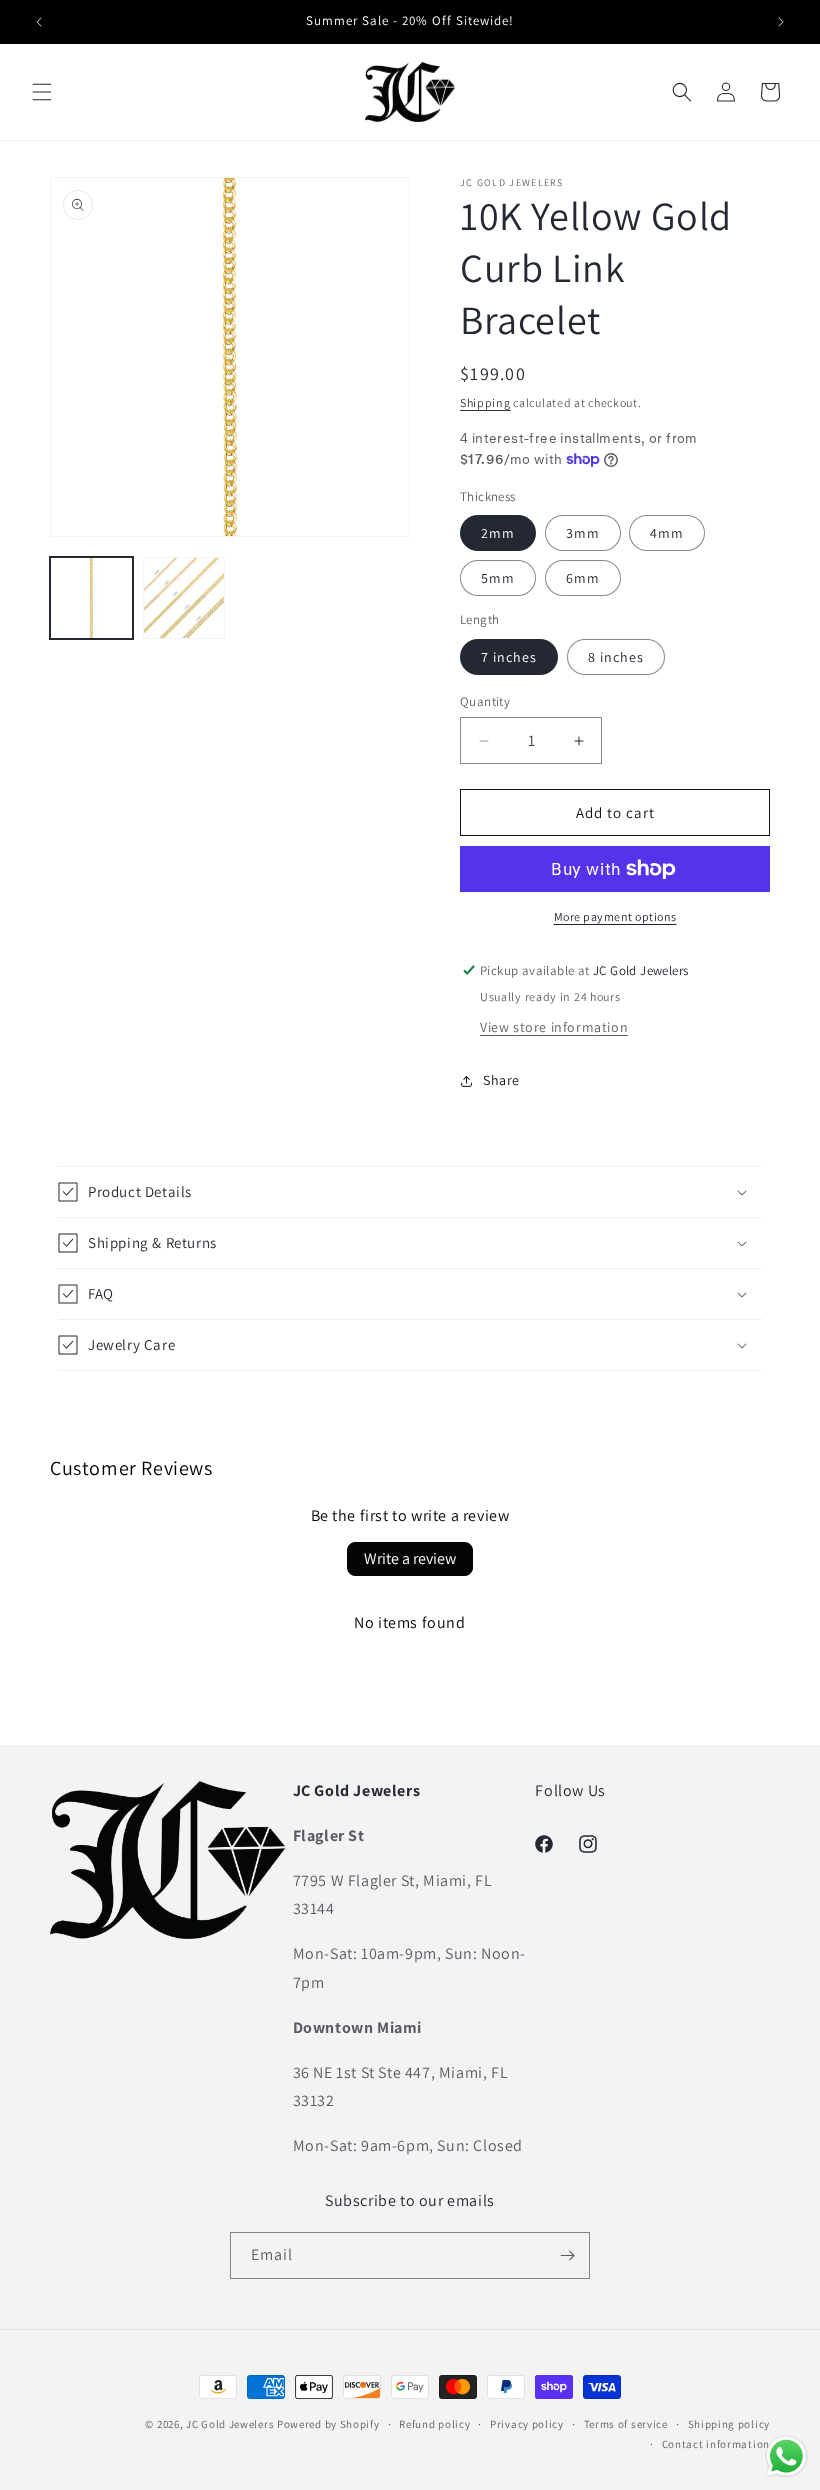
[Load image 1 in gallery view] (91, 598)
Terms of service (626, 2424)
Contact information (716, 2444)
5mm (498, 578)
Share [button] (501, 1080)
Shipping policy (729, 2424)
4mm (667, 533)
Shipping (485, 402)
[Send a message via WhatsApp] (786, 2456)
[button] (42, 92)
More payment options (615, 916)
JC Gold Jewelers (230, 2424)
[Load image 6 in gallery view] (184, 598)
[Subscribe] (567, 2255)
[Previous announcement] (39, 22)
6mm (583, 578)
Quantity (485, 701)
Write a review (410, 1558)
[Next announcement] (781, 22)
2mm (498, 533)
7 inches (509, 657)
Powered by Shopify (328, 2424)
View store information (554, 1027)
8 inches (616, 657)
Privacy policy (527, 2424)
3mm (583, 533)
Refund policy (434, 2424)
